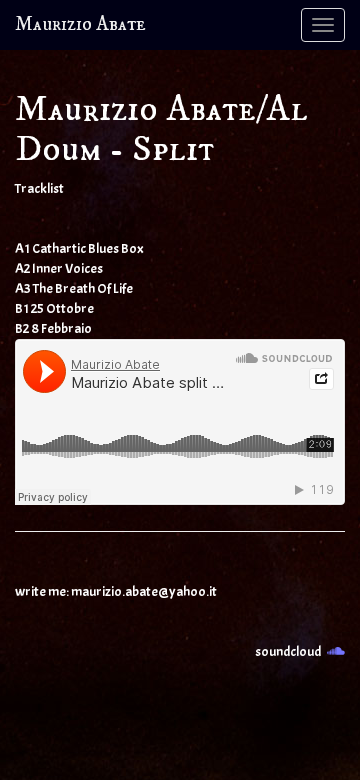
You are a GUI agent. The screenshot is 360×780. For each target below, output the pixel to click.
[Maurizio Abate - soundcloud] (336, 651)
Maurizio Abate (80, 24)
